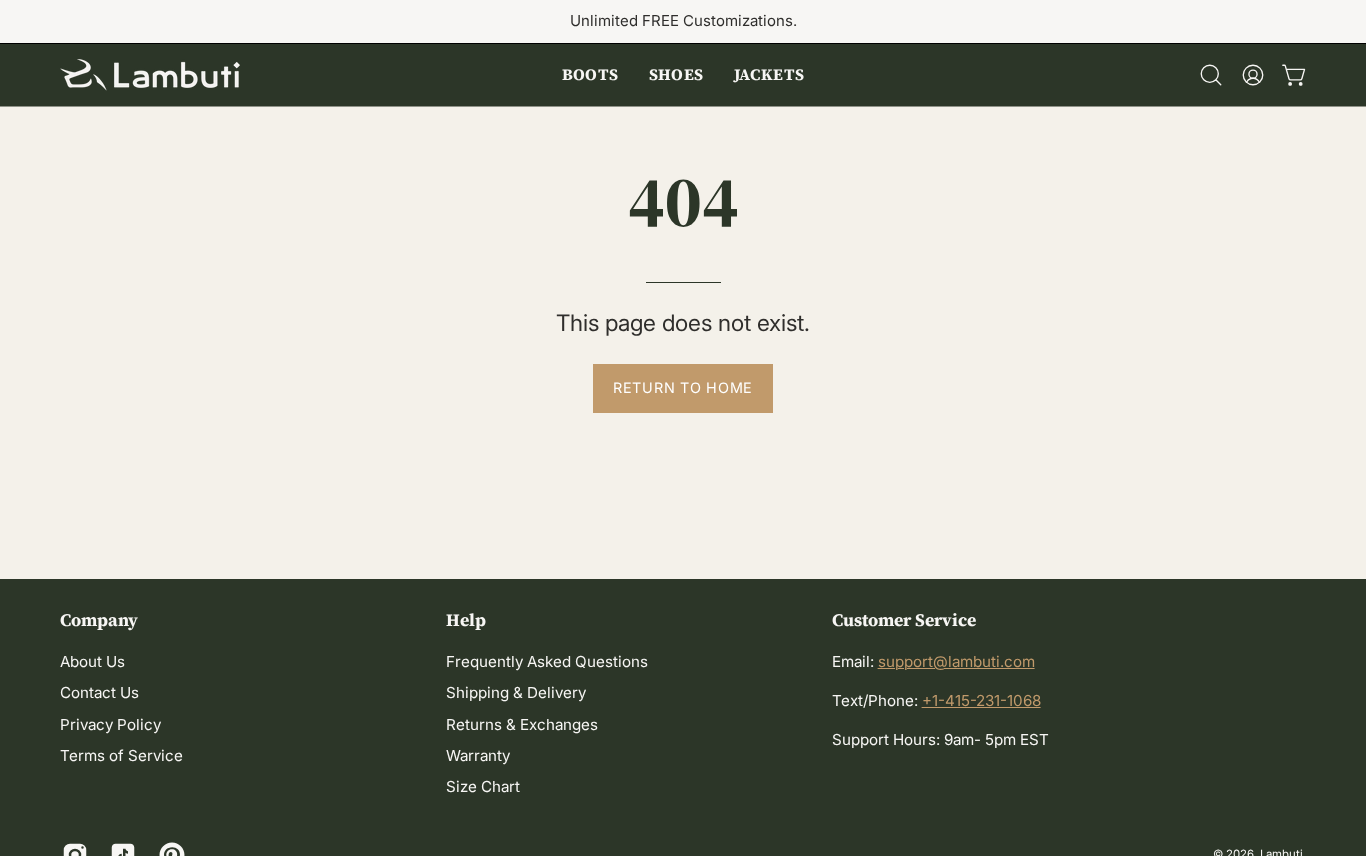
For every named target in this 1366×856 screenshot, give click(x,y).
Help (466, 620)
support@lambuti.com (956, 661)
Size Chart (483, 787)
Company (99, 620)
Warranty (478, 756)
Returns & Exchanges (522, 724)
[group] (683, 21)
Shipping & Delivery (516, 693)
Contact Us (99, 693)
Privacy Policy (110, 724)
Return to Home (683, 387)
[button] (590, 75)
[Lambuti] (150, 75)
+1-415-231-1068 (981, 700)
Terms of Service (121, 756)
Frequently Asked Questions (547, 661)
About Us (92, 661)
